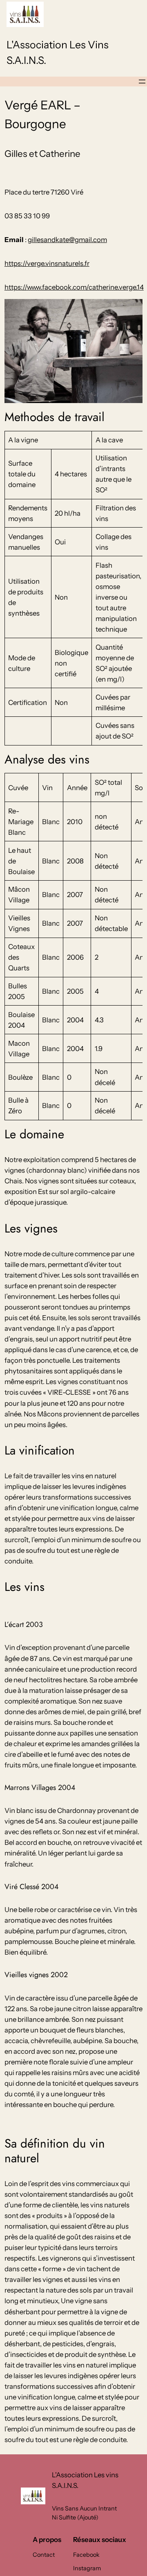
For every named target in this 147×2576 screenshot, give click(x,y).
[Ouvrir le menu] (142, 82)
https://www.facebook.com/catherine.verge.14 (74, 287)
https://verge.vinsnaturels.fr (47, 263)
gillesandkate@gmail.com (67, 240)
